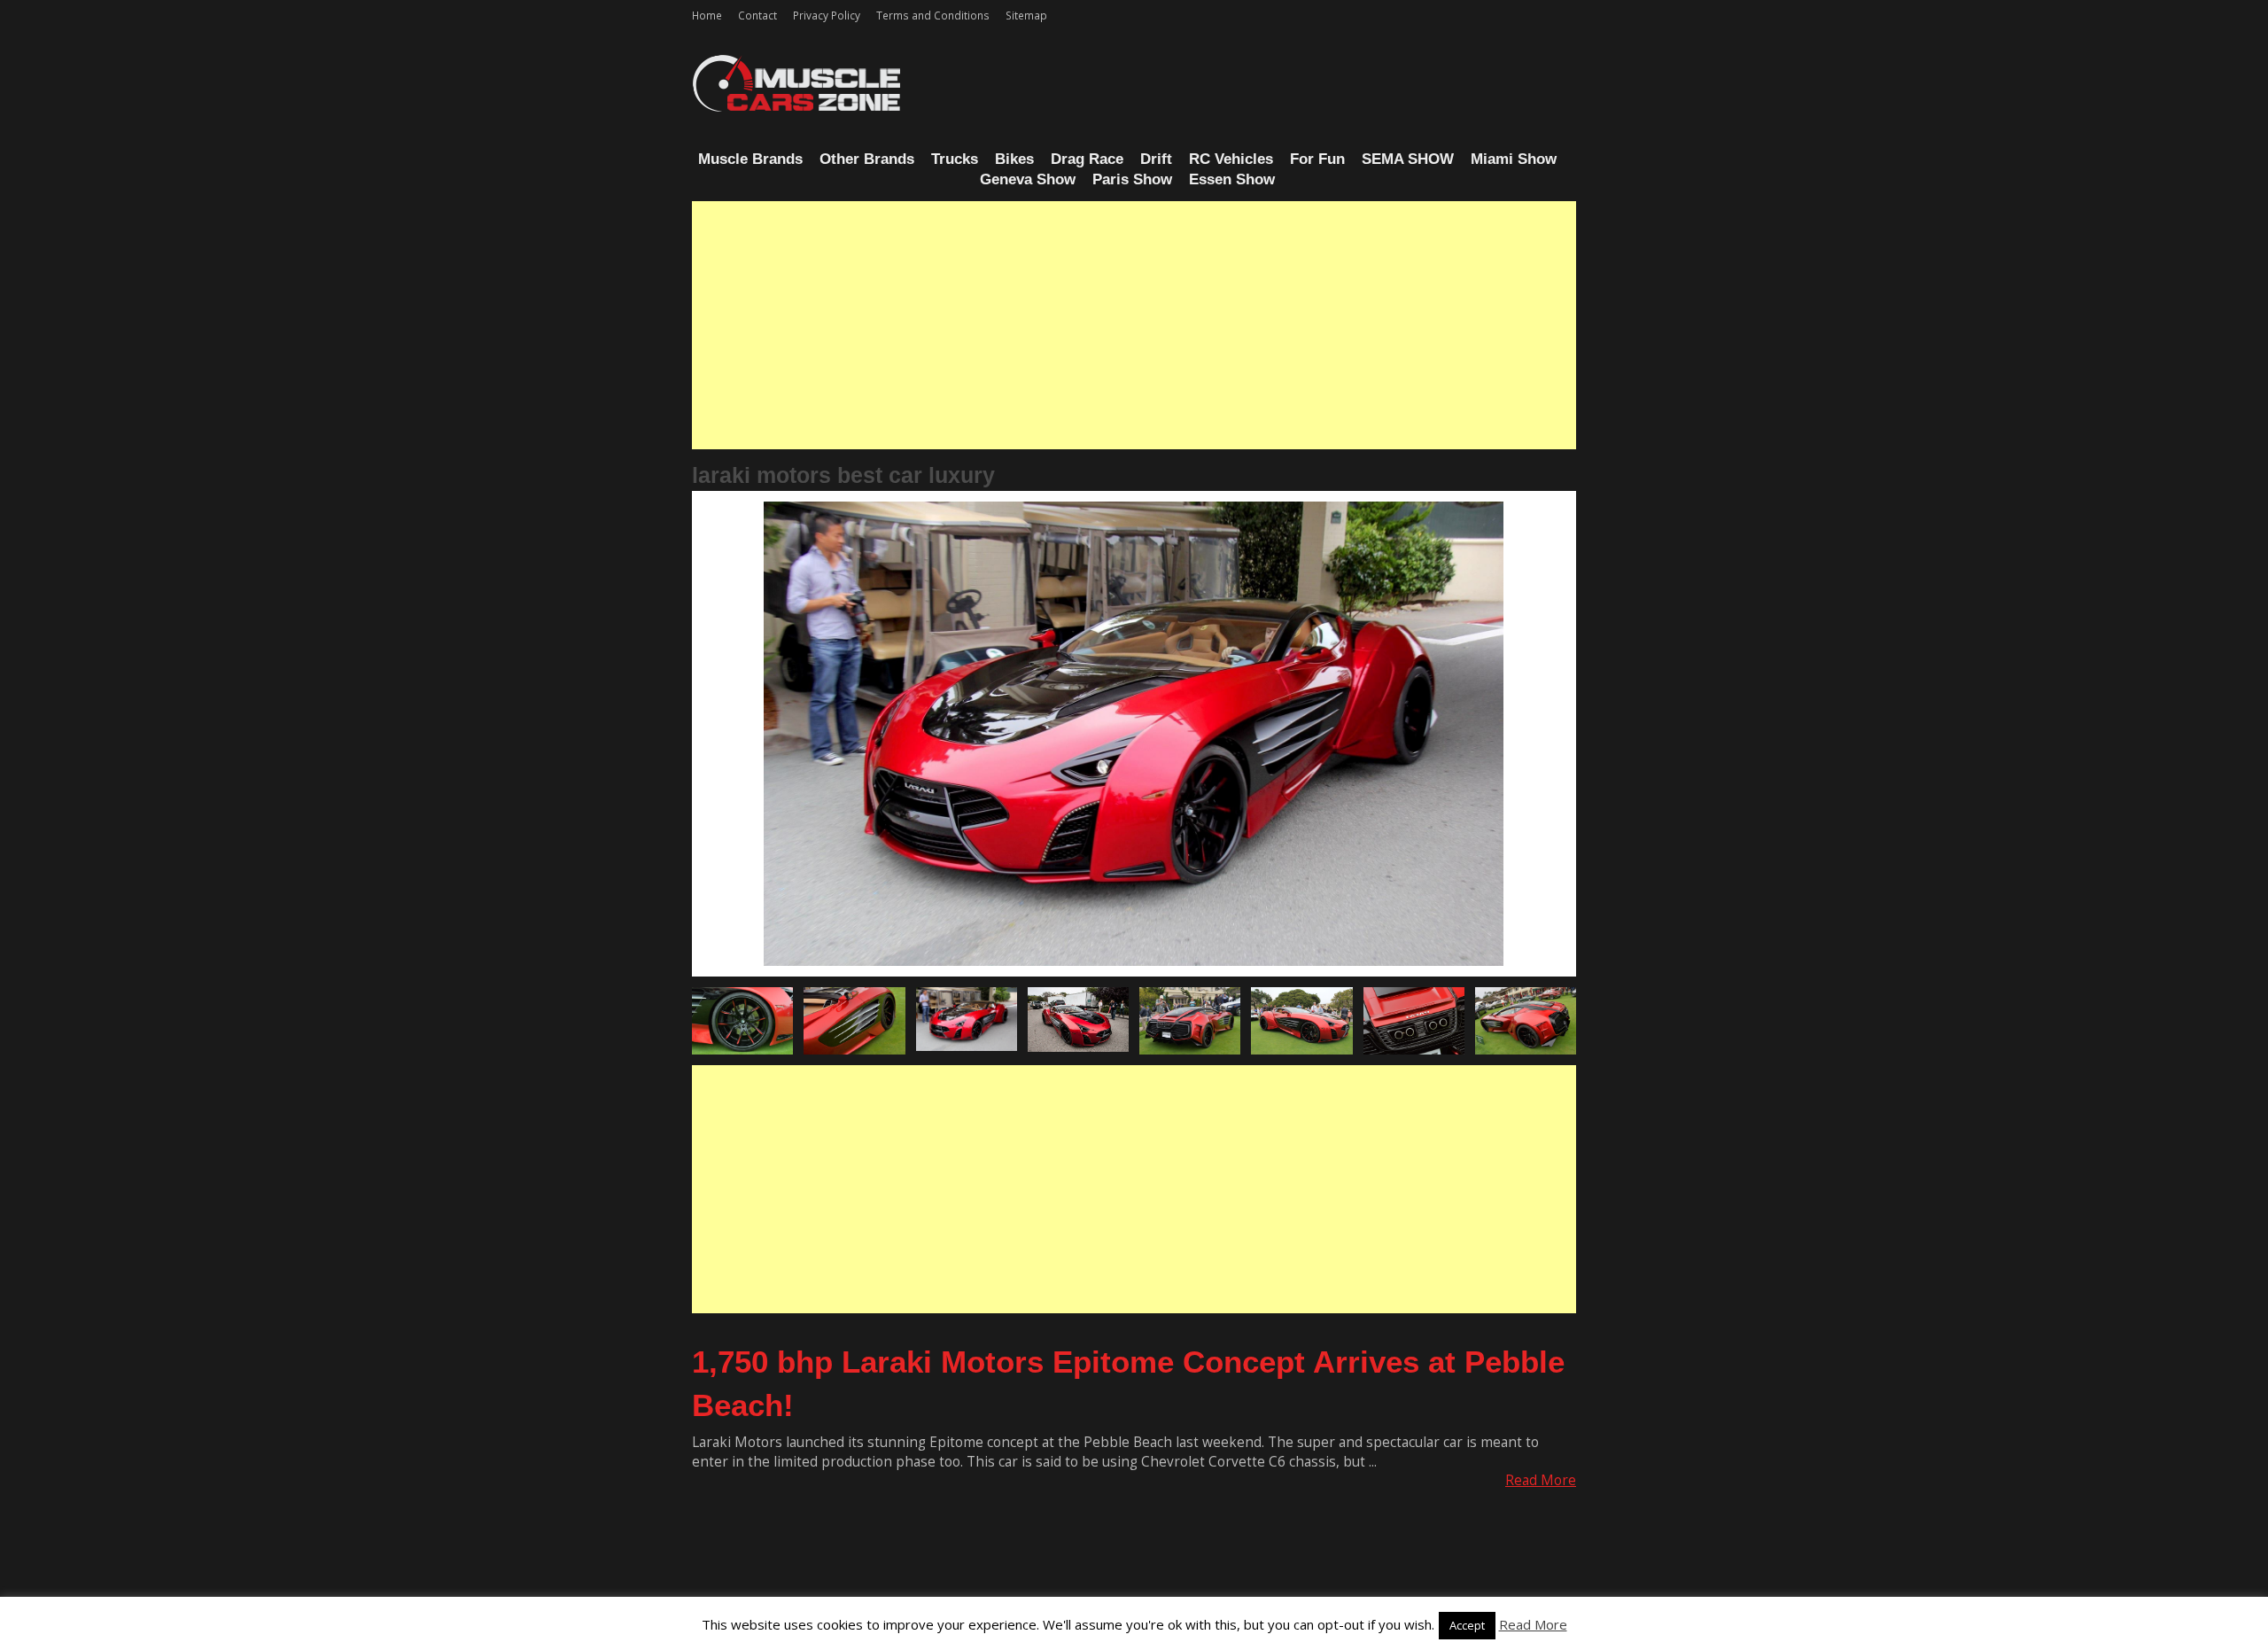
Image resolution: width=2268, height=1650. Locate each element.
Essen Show (1232, 179)
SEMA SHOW (1408, 159)
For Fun (1317, 159)
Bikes (1014, 159)
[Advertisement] (1134, 325)
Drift (1156, 159)
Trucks (955, 159)
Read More (1541, 1480)
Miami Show (1514, 159)
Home (707, 15)
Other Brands (867, 159)
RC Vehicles (1231, 159)
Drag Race (1087, 159)
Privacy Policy (827, 15)
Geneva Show (1028, 179)
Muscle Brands (750, 159)
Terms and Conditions (933, 15)
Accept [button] (1467, 1625)
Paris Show (1132, 179)
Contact (757, 15)
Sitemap (1026, 15)
